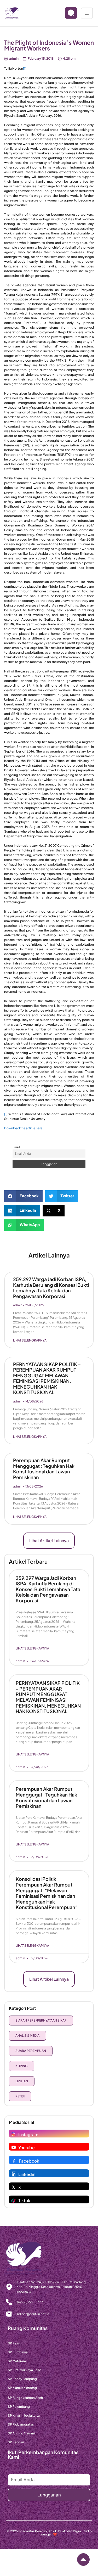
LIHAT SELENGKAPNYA (30, 1340)
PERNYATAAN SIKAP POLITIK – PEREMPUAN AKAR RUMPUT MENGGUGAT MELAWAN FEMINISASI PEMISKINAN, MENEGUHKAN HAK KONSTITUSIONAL (47, 1378)
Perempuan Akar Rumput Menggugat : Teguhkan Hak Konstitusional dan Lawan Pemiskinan (44, 1469)
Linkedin (27, 2174)
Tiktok (24, 2200)
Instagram (28, 2134)
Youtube (27, 2148)
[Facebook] (14, 2161)
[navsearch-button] (67, 13)
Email (16, 1147)
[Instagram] (14, 2134)
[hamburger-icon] (87, 13)
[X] (14, 2187)
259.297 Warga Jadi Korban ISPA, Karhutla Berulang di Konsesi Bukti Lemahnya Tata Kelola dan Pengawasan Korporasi (51, 1288)
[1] (25, 68)
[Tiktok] (14, 2200)
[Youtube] (14, 2147)
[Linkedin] (14, 2174)
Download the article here (23, 1128)
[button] (23, 1196)
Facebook (29, 2161)
